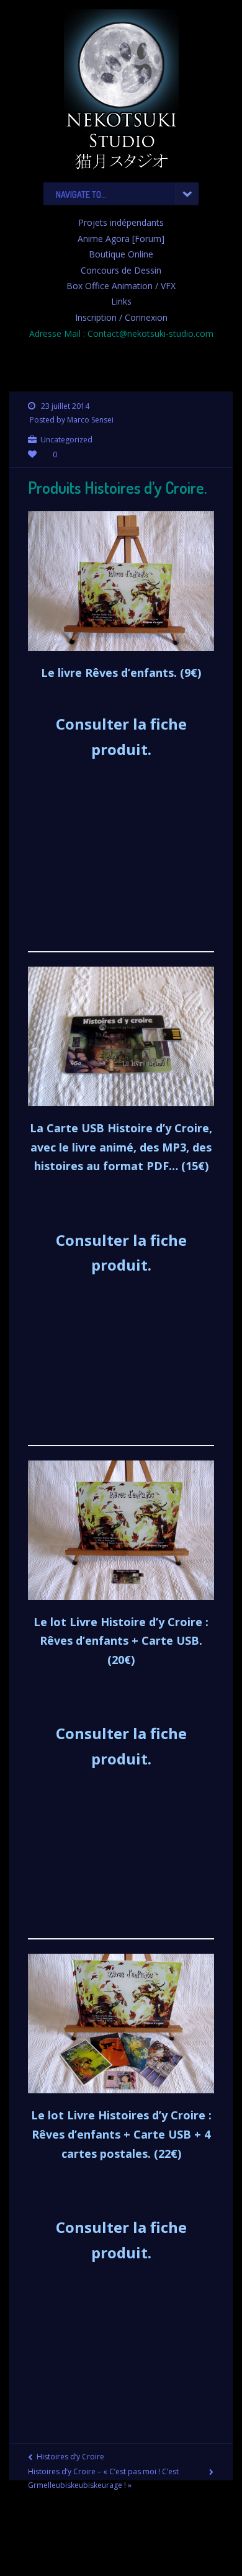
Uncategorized (66, 440)
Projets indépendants (121, 222)
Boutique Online (121, 254)
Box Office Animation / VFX (121, 286)
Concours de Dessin (121, 270)
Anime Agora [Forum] (121, 239)
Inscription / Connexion (121, 317)
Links (121, 301)
